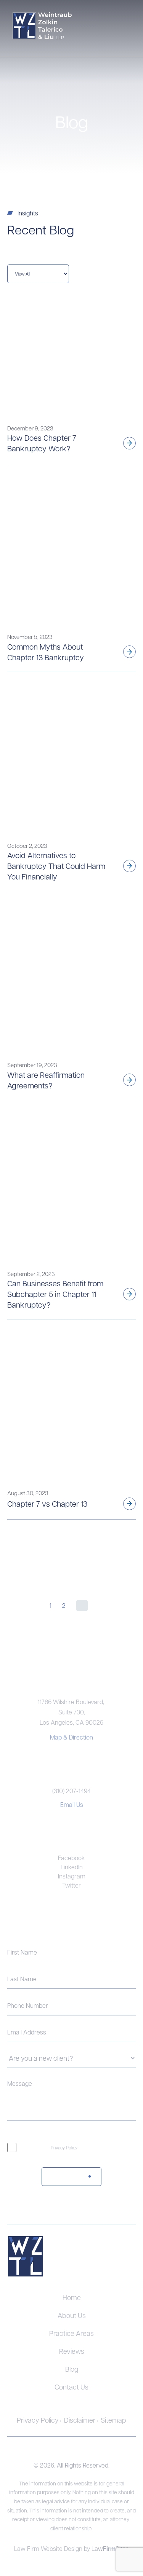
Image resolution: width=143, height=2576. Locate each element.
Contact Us (71, 2387)
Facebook (71, 1858)
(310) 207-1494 (71, 1791)
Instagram (72, 1876)
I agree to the (51, 2147)
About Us (72, 2315)
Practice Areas (71, 2333)
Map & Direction (71, 1737)
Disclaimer (80, 2420)
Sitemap (113, 2420)
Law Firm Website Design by (53, 2548)
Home (72, 2297)
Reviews (72, 2351)
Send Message (62, 2176)
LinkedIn (72, 1867)
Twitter (71, 1885)
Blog (72, 2369)
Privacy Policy (64, 2147)
